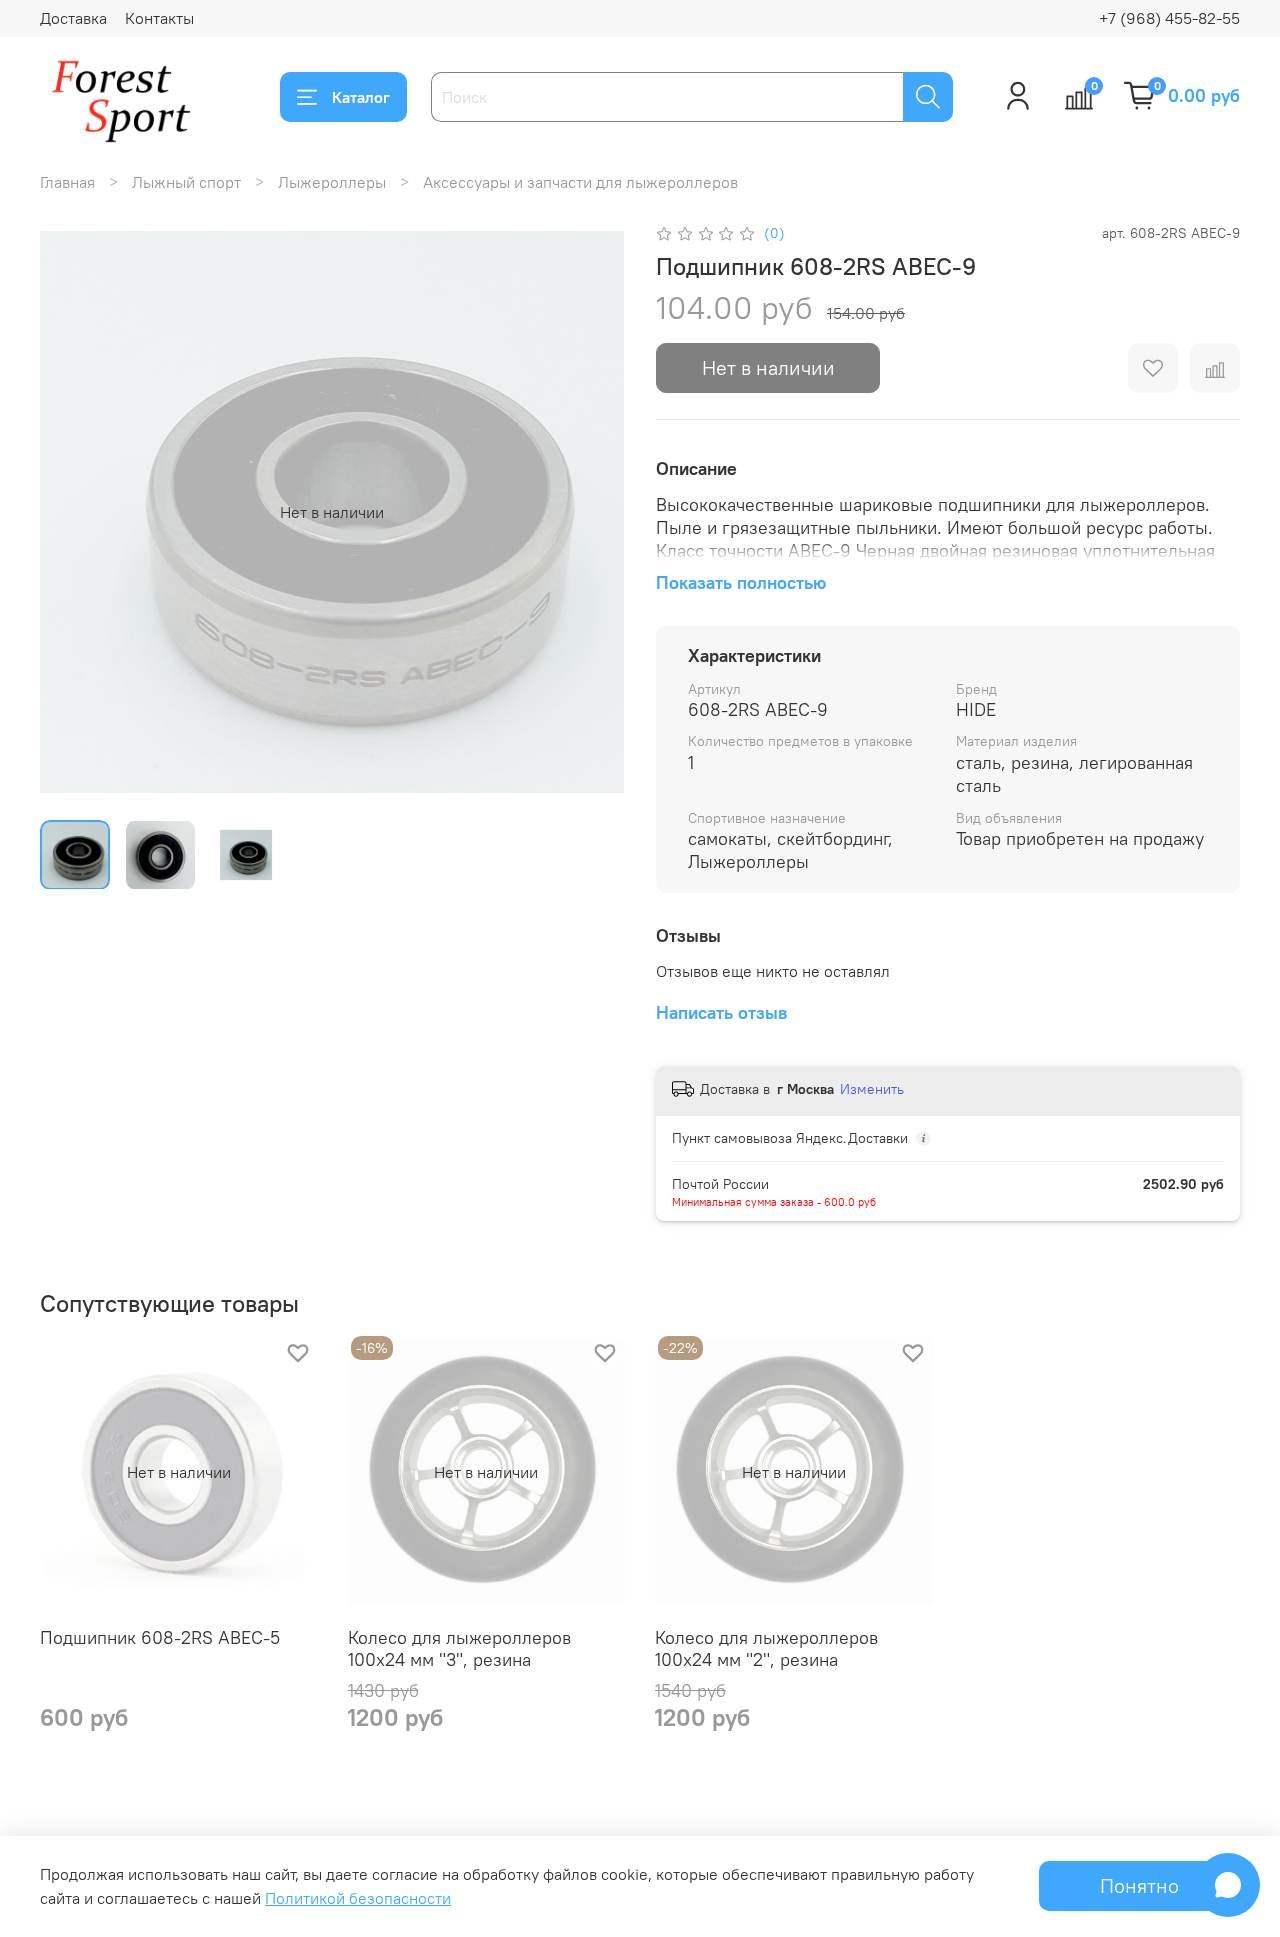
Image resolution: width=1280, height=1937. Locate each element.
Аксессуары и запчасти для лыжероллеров (580, 182)
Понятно (1139, 1885)
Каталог (361, 97)
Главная (67, 182)
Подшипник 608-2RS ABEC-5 (160, 1637)
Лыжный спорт (186, 182)
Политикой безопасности (358, 1898)
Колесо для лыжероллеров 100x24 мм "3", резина (459, 1649)
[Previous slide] (72, 512)
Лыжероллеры (332, 182)
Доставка (73, 18)
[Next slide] (592, 512)
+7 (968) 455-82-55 (1169, 18)
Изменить (872, 1089)
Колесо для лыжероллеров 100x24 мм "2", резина (766, 1649)
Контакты (159, 18)
